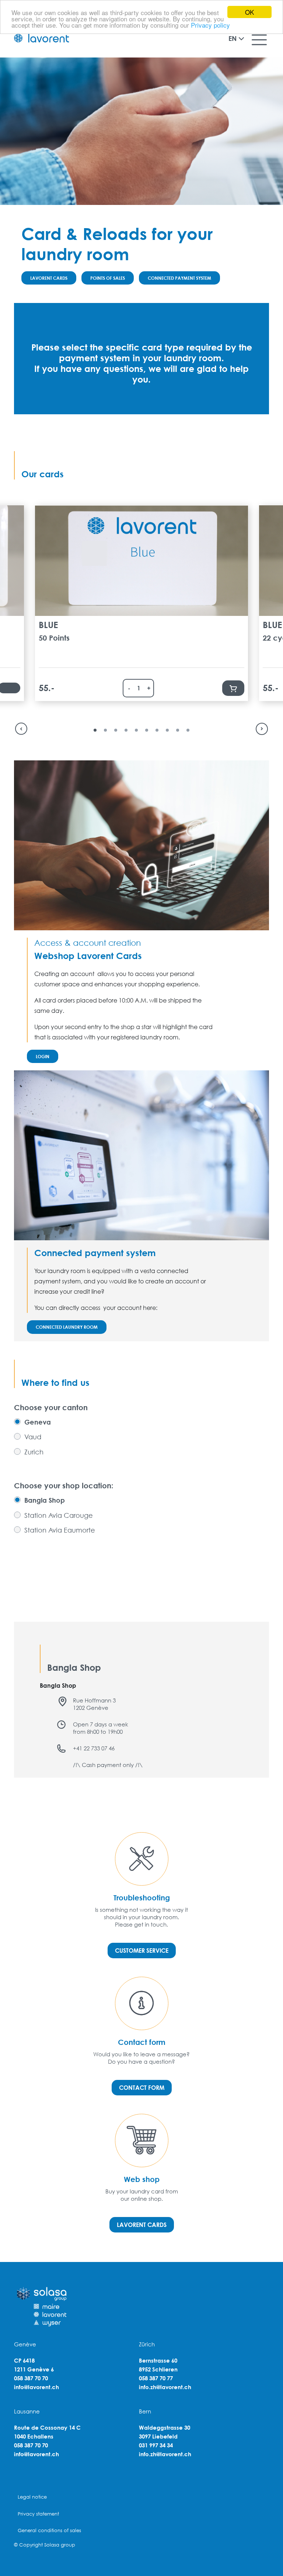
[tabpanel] (141, 603)
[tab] (32, 1422)
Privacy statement (38, 2514)
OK (249, 12)
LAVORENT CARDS (49, 278)
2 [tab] (105, 730)
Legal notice (32, 2497)
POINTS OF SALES (108, 278)
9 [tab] (178, 730)
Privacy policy (210, 25)
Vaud (33, 1437)
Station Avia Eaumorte (60, 1530)
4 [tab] (126, 730)
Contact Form (142, 2087)
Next (266, 729)
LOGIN (43, 1056)
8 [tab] (167, 730)
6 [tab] (147, 730)
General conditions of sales (49, 2530)
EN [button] (233, 38)
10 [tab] (188, 730)
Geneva (38, 1422)
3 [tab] (116, 730)
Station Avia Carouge (59, 1515)
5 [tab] (136, 730)
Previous (17, 729)
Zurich (34, 1452)
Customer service (142, 1950)
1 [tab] (95, 730)
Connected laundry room (67, 1327)
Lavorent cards (142, 2225)
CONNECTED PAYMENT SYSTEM (179, 278)
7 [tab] (157, 730)
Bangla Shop (45, 1500)
